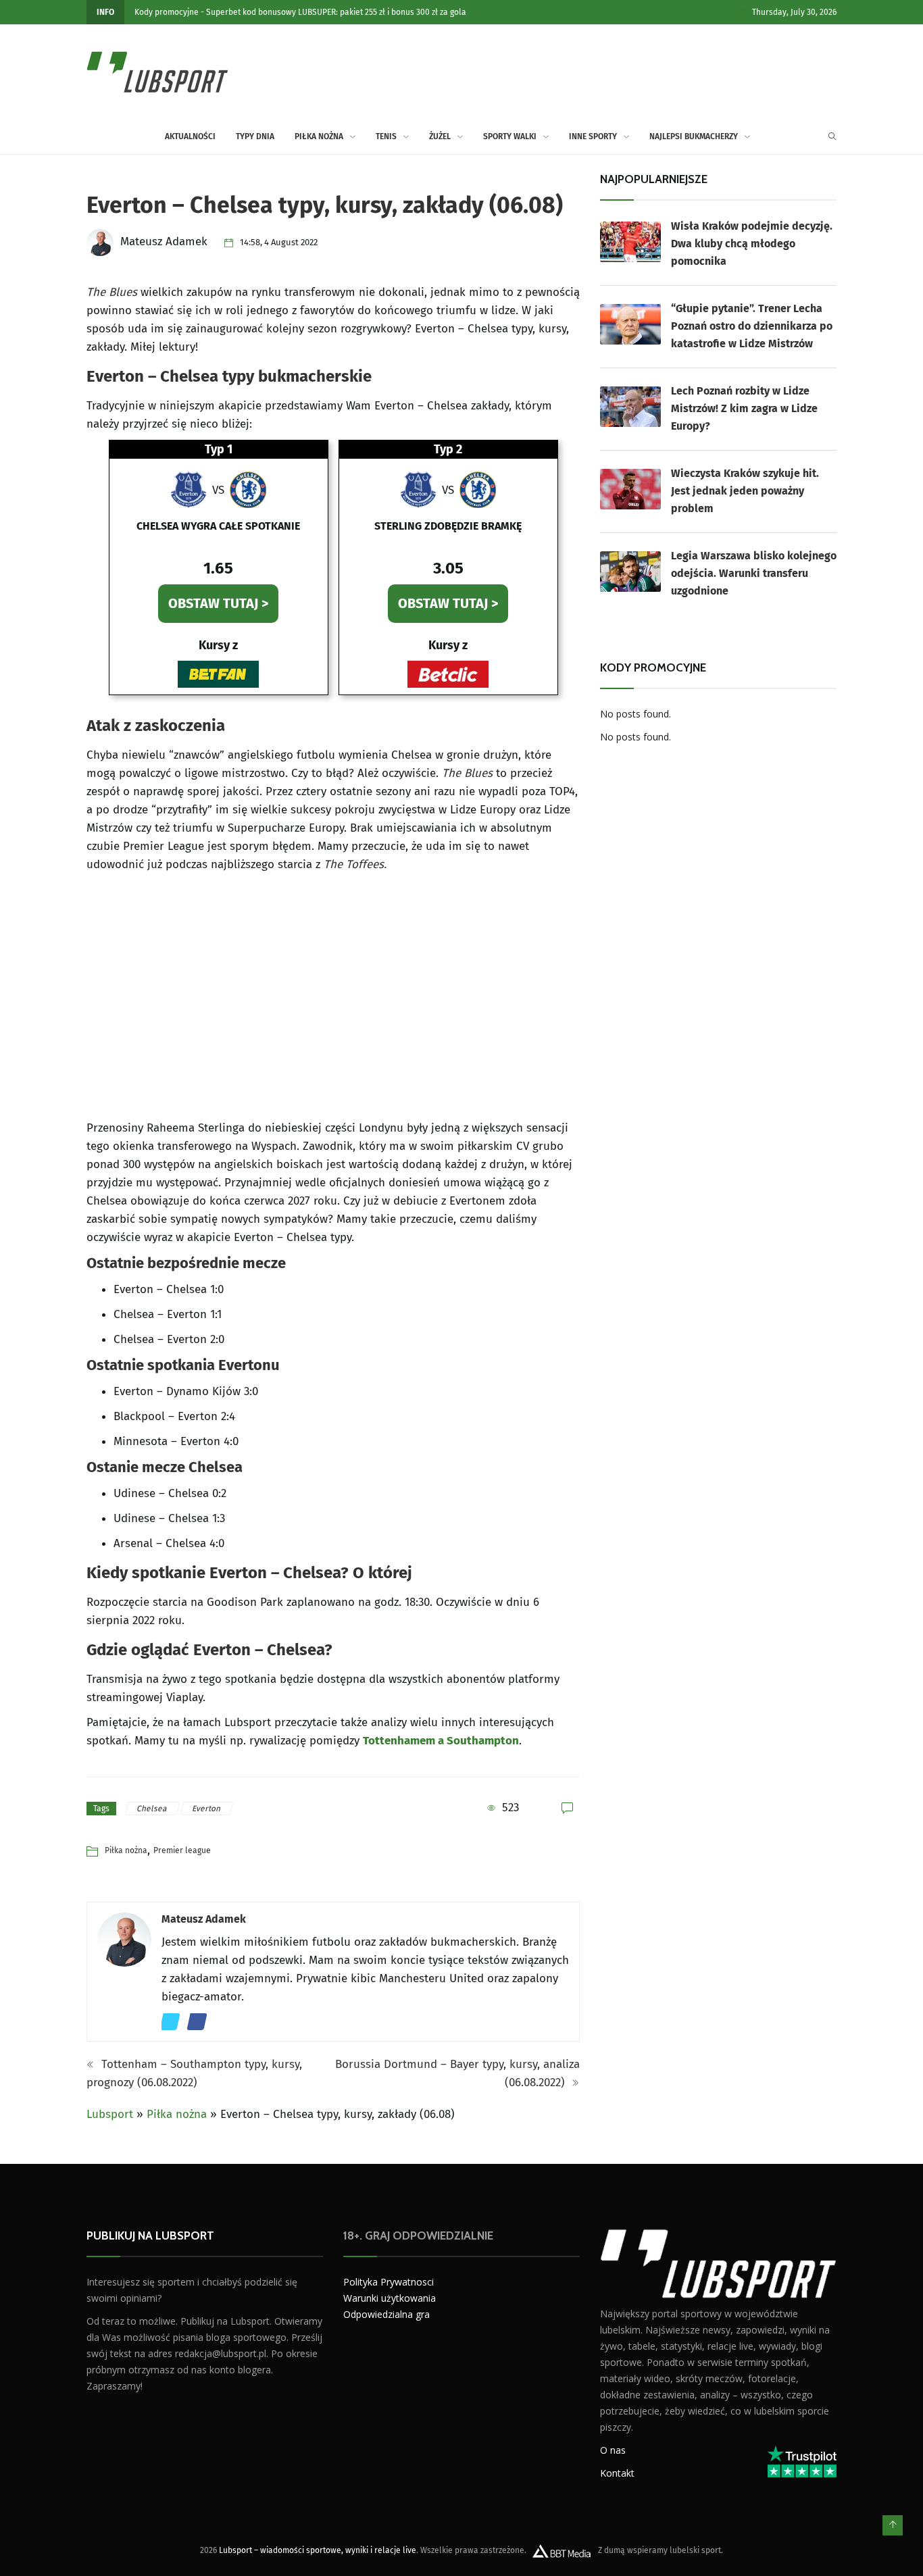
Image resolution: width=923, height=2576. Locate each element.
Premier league (182, 1850)
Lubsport (110, 2114)
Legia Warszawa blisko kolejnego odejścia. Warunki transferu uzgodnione (754, 573)
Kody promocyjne (167, 12)
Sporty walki (510, 136)
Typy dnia (255, 136)
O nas (613, 2449)
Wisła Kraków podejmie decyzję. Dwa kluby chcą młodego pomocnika (752, 244)
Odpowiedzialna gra (386, 2314)
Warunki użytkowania (390, 2298)
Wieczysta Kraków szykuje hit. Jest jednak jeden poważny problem (745, 491)
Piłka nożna (319, 136)
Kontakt (617, 2472)
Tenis (386, 136)
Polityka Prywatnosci (389, 2282)
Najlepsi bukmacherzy (694, 136)
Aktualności (190, 136)
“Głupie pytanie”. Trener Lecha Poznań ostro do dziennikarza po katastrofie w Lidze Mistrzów (752, 326)
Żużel (440, 136)
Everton (207, 1809)
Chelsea (153, 1809)
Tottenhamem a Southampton (441, 1741)
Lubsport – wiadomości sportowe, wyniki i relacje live (318, 2550)
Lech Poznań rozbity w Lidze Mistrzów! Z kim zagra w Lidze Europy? (744, 408)
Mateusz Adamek (204, 1919)
